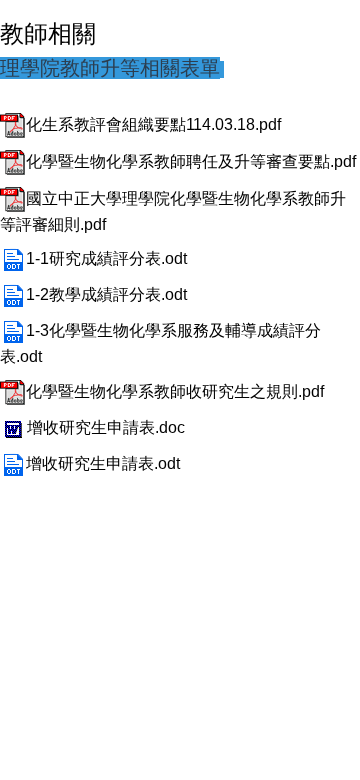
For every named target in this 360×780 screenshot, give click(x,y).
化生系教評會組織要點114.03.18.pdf (153, 124)
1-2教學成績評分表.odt (106, 294)
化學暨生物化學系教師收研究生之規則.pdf (175, 391)
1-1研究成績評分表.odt (106, 258)
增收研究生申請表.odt (103, 463)
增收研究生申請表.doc (106, 427)
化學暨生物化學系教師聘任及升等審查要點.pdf (191, 161)
